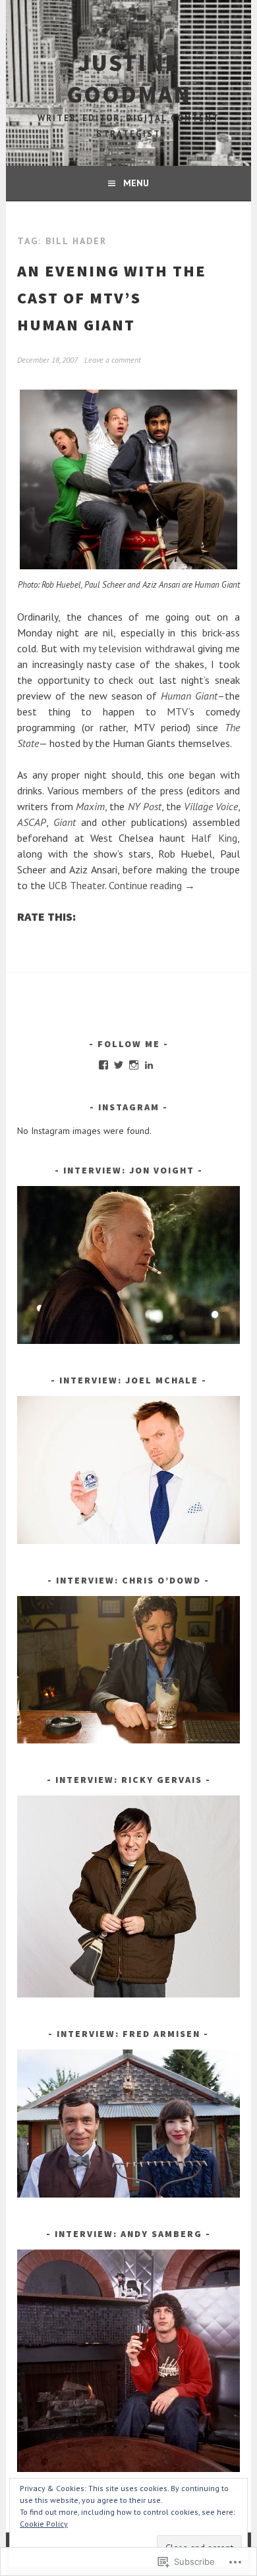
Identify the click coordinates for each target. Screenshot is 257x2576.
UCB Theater (76, 885)
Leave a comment (113, 360)
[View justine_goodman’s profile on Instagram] (134, 1065)
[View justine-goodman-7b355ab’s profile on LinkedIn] (149, 1065)
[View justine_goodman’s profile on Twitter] (119, 1065)
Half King (214, 838)
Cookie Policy (44, 2524)
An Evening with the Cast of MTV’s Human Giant (112, 298)
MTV (178, 711)
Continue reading (152, 885)
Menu (136, 183)
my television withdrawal (139, 648)
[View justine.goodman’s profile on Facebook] (103, 1065)
